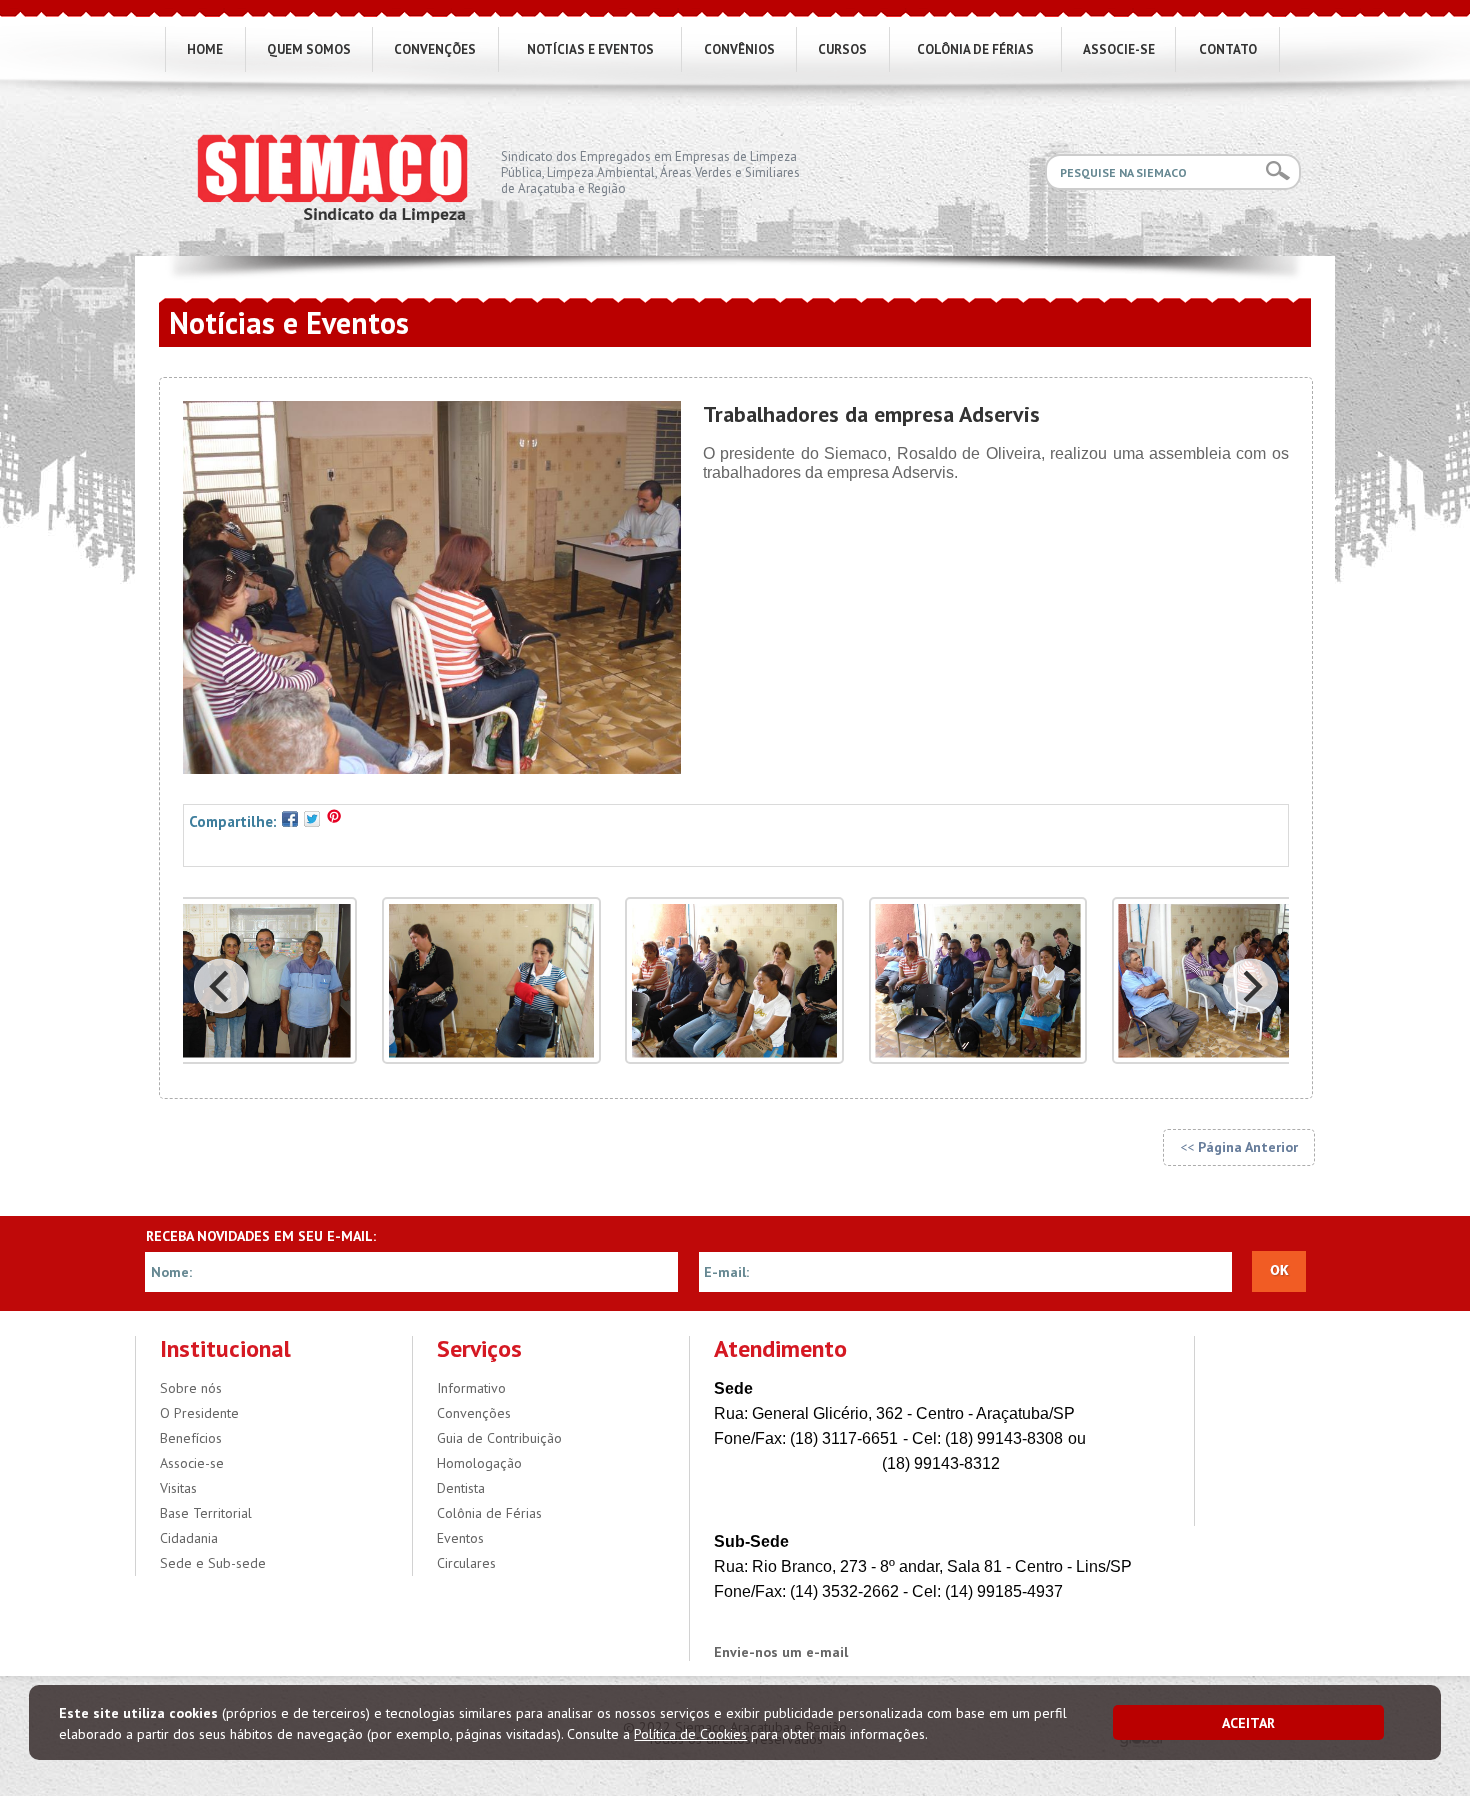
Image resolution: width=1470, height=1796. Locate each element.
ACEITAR (1248, 1723)
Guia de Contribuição (499, 1438)
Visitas (178, 1488)
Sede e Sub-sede (213, 1563)
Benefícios (191, 1438)
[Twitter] (312, 817)
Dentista (461, 1488)
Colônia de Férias (489, 1513)
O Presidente (199, 1413)
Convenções (474, 1413)
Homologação (479, 1463)
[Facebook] (290, 817)
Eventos (460, 1538)
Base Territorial (206, 1513)
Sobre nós (191, 1388)
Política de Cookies (690, 1734)
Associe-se (192, 1463)
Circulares (466, 1563)
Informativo (471, 1388)
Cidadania (189, 1538)
